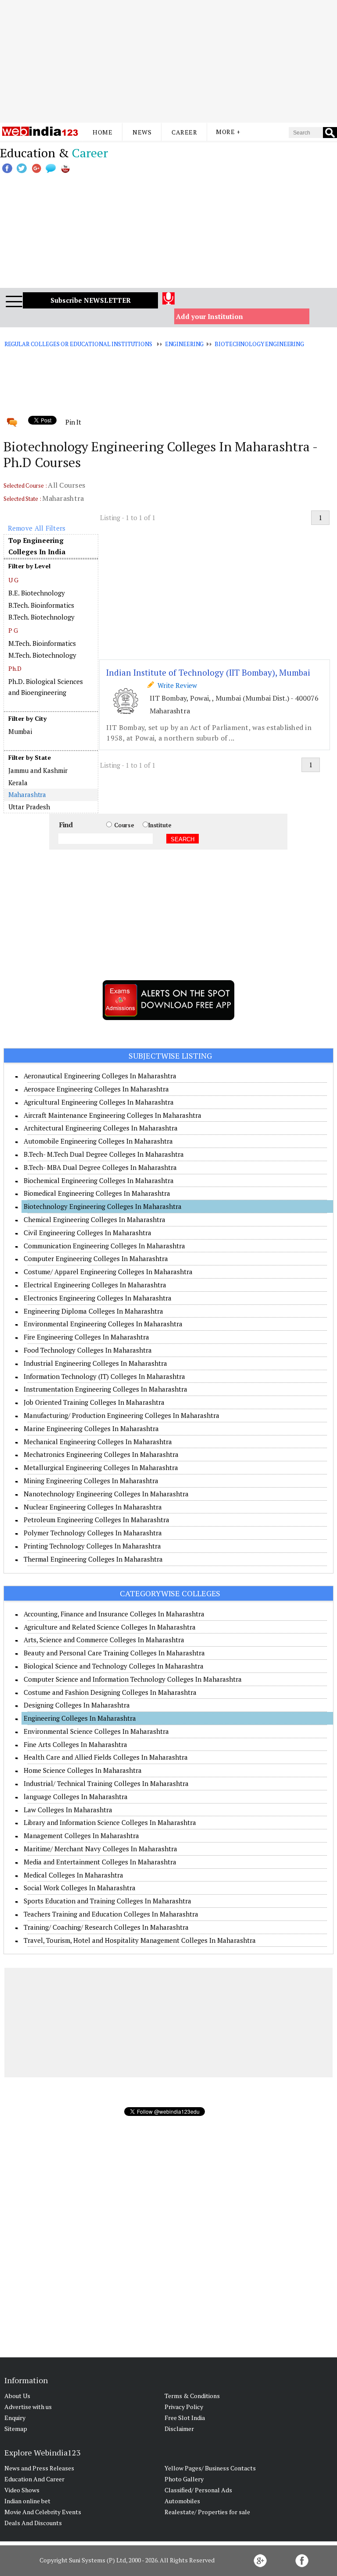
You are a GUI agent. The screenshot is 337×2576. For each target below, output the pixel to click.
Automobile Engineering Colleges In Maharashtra (98, 1141)
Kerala (18, 783)
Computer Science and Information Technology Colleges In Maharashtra (133, 1679)
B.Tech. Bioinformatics (41, 605)
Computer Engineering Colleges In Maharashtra (96, 1258)
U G (14, 580)
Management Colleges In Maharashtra (81, 1835)
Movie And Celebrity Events (43, 2512)
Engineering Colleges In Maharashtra (80, 1718)
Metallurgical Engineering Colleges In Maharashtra (101, 1467)
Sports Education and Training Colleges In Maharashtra (108, 1901)
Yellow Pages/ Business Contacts (210, 2468)
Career (184, 132)
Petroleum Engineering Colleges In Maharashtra (97, 1520)
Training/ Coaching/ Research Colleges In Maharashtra (106, 1927)
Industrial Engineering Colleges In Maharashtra (95, 1363)
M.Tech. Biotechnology (42, 655)
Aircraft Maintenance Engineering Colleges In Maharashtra (113, 1115)
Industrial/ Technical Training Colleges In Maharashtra (106, 1783)
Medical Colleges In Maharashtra (73, 1875)
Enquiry (15, 2418)
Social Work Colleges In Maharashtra (80, 1888)
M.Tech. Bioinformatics (42, 643)
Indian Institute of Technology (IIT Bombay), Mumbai (208, 672)
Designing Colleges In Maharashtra (77, 1705)
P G (13, 630)
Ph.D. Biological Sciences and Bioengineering (46, 687)
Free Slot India (185, 2418)
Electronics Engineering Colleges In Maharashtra (98, 1298)
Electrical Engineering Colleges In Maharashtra (95, 1285)
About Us (17, 2396)
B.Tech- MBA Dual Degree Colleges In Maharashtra (100, 1167)
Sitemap (16, 2429)
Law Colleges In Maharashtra (68, 1810)
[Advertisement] (168, 61)
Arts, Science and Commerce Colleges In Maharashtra (104, 1640)
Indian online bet (27, 2501)
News (142, 132)
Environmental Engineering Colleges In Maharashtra (103, 1324)
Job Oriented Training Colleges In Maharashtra (94, 1402)
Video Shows (22, 2490)
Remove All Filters (37, 528)
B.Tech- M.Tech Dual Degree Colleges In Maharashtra (104, 1154)
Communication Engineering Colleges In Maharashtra (104, 1246)
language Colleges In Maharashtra (76, 1796)
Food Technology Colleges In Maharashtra (88, 1350)
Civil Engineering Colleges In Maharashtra (88, 1233)
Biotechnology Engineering (259, 344)
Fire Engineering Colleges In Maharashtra (86, 1337)
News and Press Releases (39, 2468)
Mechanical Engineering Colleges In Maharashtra (98, 1442)
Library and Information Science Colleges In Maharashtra (110, 1822)
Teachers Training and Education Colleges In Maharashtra (111, 1914)
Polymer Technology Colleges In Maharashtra (93, 1533)
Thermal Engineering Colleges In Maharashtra (93, 1559)
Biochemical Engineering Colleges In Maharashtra (99, 1180)
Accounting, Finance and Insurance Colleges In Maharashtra (114, 1614)
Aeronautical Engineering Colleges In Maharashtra (100, 1076)
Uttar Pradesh (29, 807)
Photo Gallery (184, 2479)
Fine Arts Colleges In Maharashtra (75, 1744)
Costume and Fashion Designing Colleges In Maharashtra (110, 1692)
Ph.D (15, 668)
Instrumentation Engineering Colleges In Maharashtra (106, 1389)
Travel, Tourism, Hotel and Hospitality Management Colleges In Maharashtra (140, 1940)
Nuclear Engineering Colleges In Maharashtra (93, 1507)
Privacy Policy (184, 2407)
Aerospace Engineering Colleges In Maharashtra (96, 1089)
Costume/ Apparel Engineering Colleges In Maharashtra (108, 1272)
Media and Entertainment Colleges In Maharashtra (100, 1862)
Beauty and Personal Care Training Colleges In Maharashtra (114, 1653)
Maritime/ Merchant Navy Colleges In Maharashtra (100, 1849)
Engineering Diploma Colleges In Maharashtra (93, 1311)
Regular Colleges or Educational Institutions (78, 344)
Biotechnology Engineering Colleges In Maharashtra (103, 1206)
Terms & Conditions (192, 2396)
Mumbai (20, 731)
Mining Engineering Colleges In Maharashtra (91, 1481)
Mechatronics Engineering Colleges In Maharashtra (101, 1454)
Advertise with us (28, 2407)
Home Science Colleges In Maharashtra (83, 1770)
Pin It (73, 422)
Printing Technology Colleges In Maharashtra (92, 1546)
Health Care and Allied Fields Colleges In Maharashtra (106, 1757)
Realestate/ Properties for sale (207, 2512)
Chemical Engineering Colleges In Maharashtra (95, 1219)
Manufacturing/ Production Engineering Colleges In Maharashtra (122, 1415)
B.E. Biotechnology (37, 593)
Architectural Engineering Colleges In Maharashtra (101, 1128)
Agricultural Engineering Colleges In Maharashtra (99, 1102)
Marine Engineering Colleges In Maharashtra (91, 1428)
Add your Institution (210, 316)
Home (102, 132)
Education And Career (34, 2479)
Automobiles (182, 2501)
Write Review (176, 685)
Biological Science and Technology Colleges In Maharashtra (114, 1666)
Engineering (185, 344)
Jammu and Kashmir (38, 770)
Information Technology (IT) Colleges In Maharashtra (104, 1376)
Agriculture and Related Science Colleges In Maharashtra (110, 1627)
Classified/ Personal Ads (198, 2490)
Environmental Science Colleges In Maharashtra (96, 1731)
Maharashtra (27, 794)
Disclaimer (179, 2429)
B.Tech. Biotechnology (41, 617)
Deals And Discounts (33, 2523)
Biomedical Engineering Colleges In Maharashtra (97, 1193)
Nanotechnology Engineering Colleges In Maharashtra (106, 1494)
